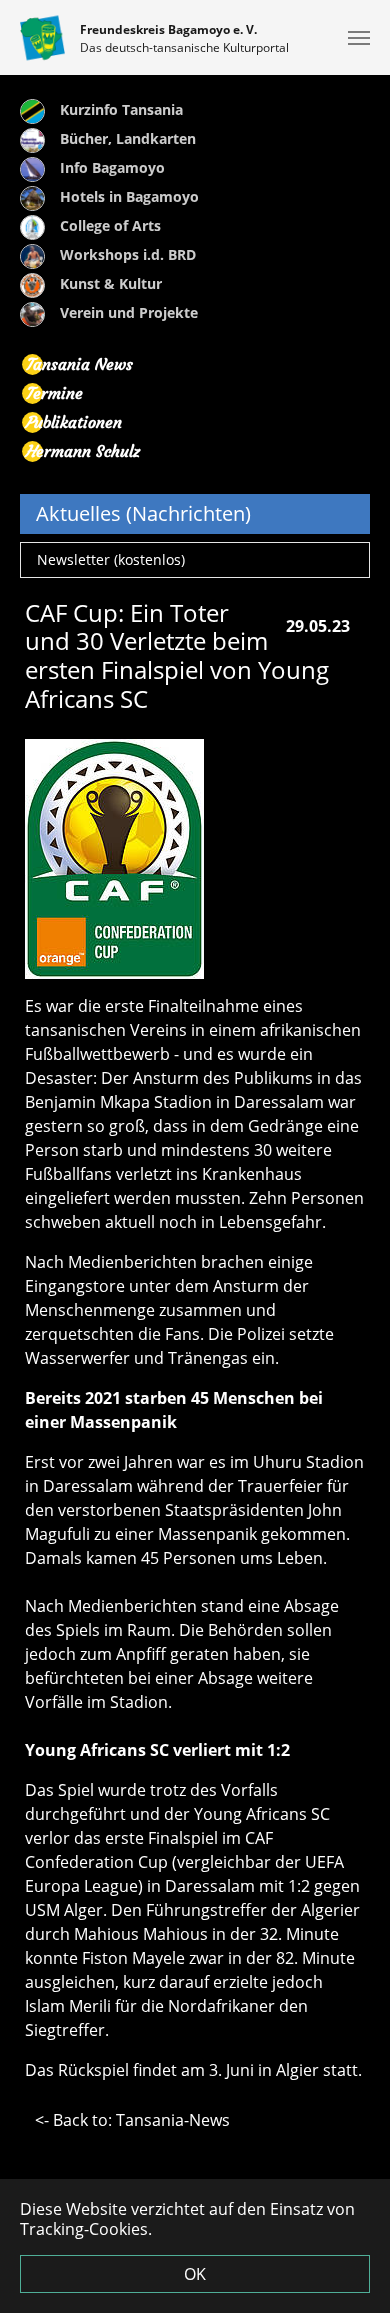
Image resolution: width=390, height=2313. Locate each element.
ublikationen (73, 422)
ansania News (79, 364)
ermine (54, 393)
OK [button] (195, 2274)
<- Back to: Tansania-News (132, 2120)
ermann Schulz (82, 451)
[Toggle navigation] (359, 38)
